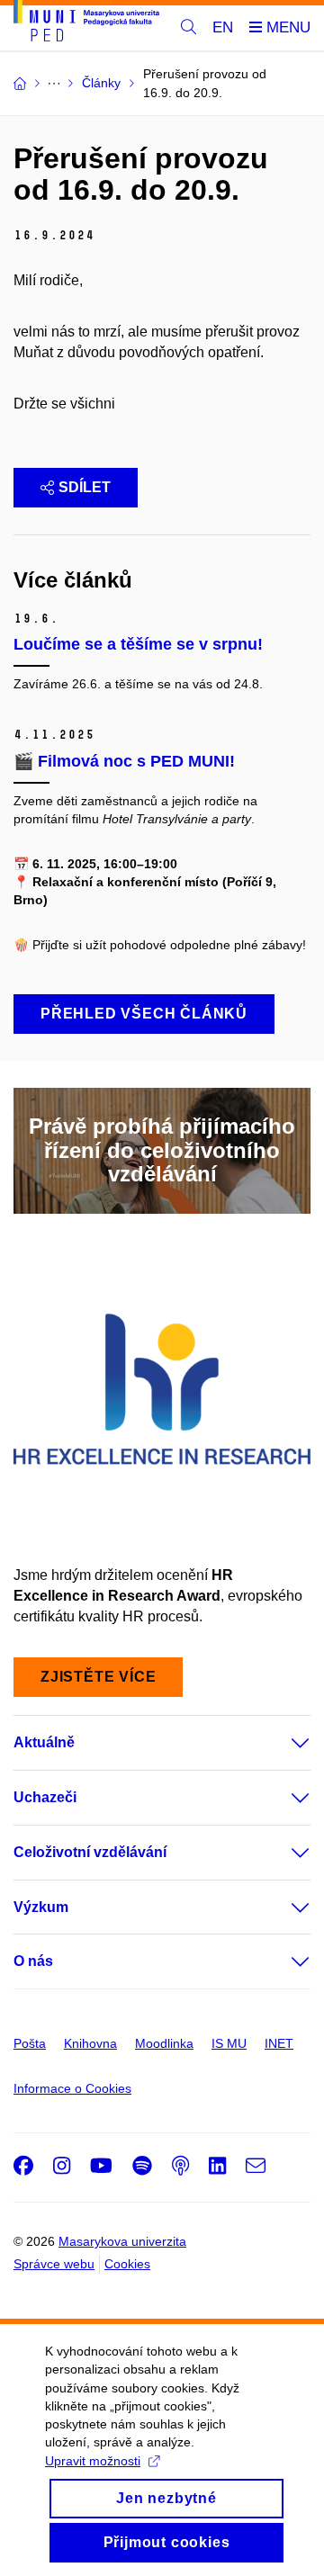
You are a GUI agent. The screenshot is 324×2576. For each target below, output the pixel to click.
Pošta (30, 2043)
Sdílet (85, 487)
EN (223, 27)
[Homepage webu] (86, 24)
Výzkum (41, 1907)
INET (279, 2043)
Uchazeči (45, 1797)
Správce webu (54, 2264)
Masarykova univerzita (122, 2241)
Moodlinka (164, 2043)
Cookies (127, 2264)
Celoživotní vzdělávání (90, 1852)
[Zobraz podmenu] (283, 1743)
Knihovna (90, 2043)
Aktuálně (44, 1742)
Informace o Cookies (72, 2088)
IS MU (229, 2043)
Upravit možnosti (93, 2461)
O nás (33, 1961)
